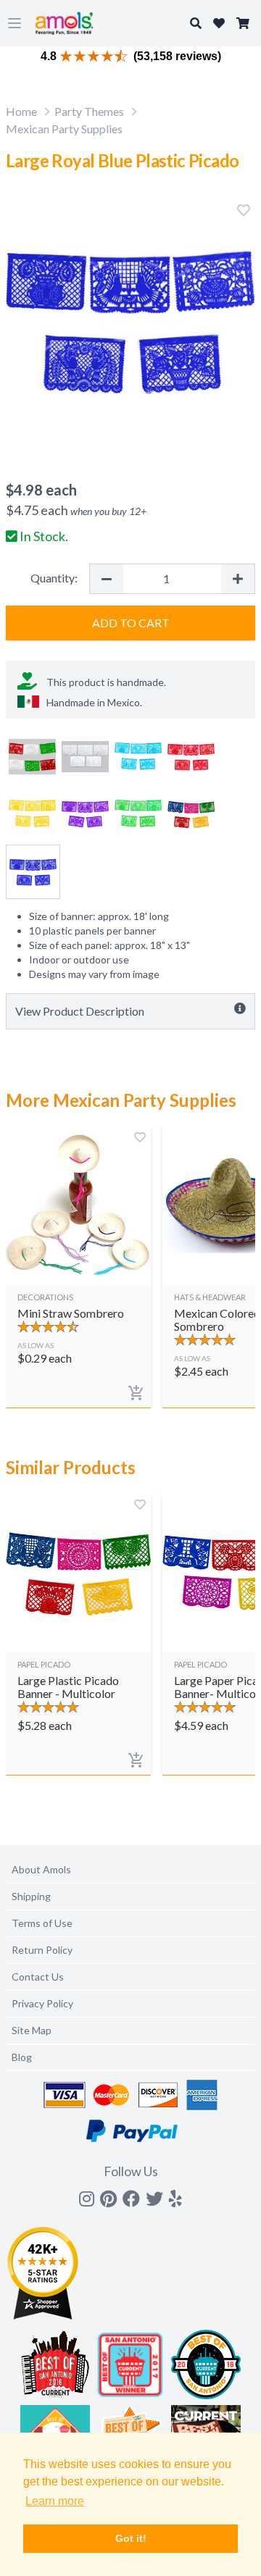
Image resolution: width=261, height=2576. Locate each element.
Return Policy (42, 1950)
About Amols (41, 1869)
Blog (22, 2057)
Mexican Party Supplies (64, 129)
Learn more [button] (55, 2501)
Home (21, 111)
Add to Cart (131, 623)
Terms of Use (42, 1923)
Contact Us (38, 1977)
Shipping (31, 1896)
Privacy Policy (42, 2003)
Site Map (32, 2030)
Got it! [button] (131, 2538)
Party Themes (89, 111)
